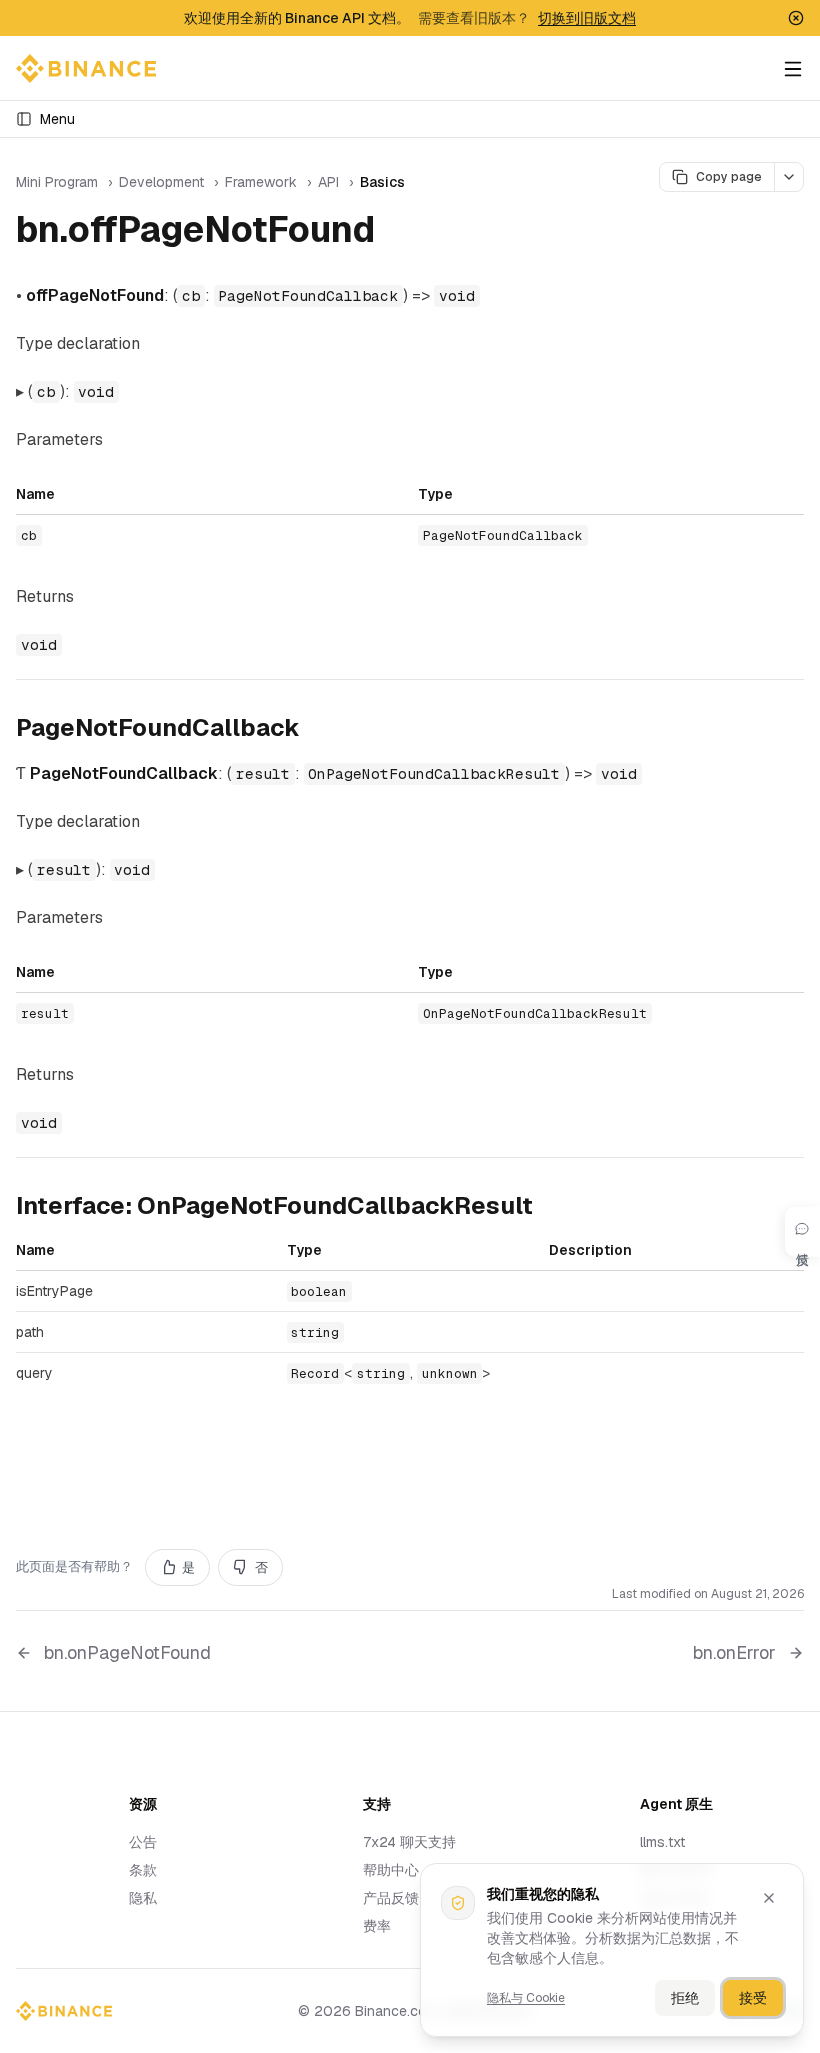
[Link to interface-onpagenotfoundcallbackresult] (549, 1208)
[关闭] (769, 1898)
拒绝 (685, 1998)
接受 (753, 1998)
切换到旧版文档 (587, 18)
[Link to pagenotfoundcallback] (316, 730)
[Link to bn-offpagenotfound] (398, 233)
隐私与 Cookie (526, 1998)
